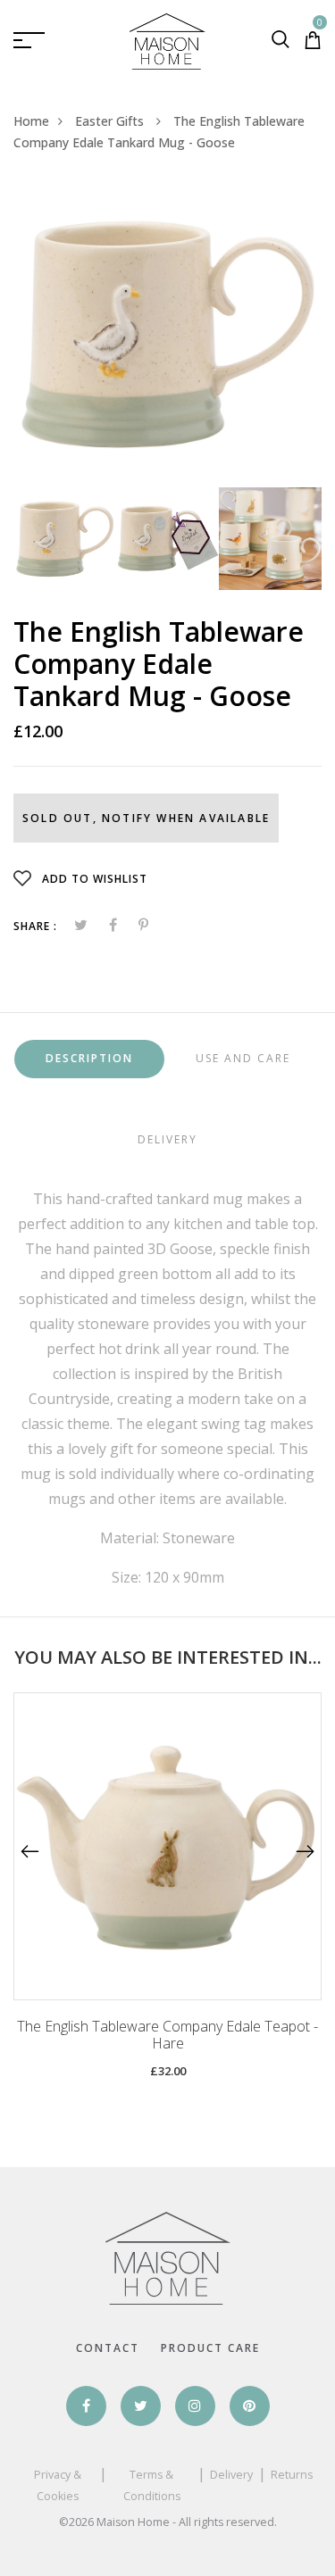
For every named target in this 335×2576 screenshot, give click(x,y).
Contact (108, 2348)
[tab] (89, 1059)
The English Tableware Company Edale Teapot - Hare (167, 2035)
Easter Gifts (111, 121)
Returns (292, 2475)
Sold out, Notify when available (146, 818)
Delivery (231, 2475)
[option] (167, 333)
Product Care (210, 2348)
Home (31, 121)
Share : (35, 926)
